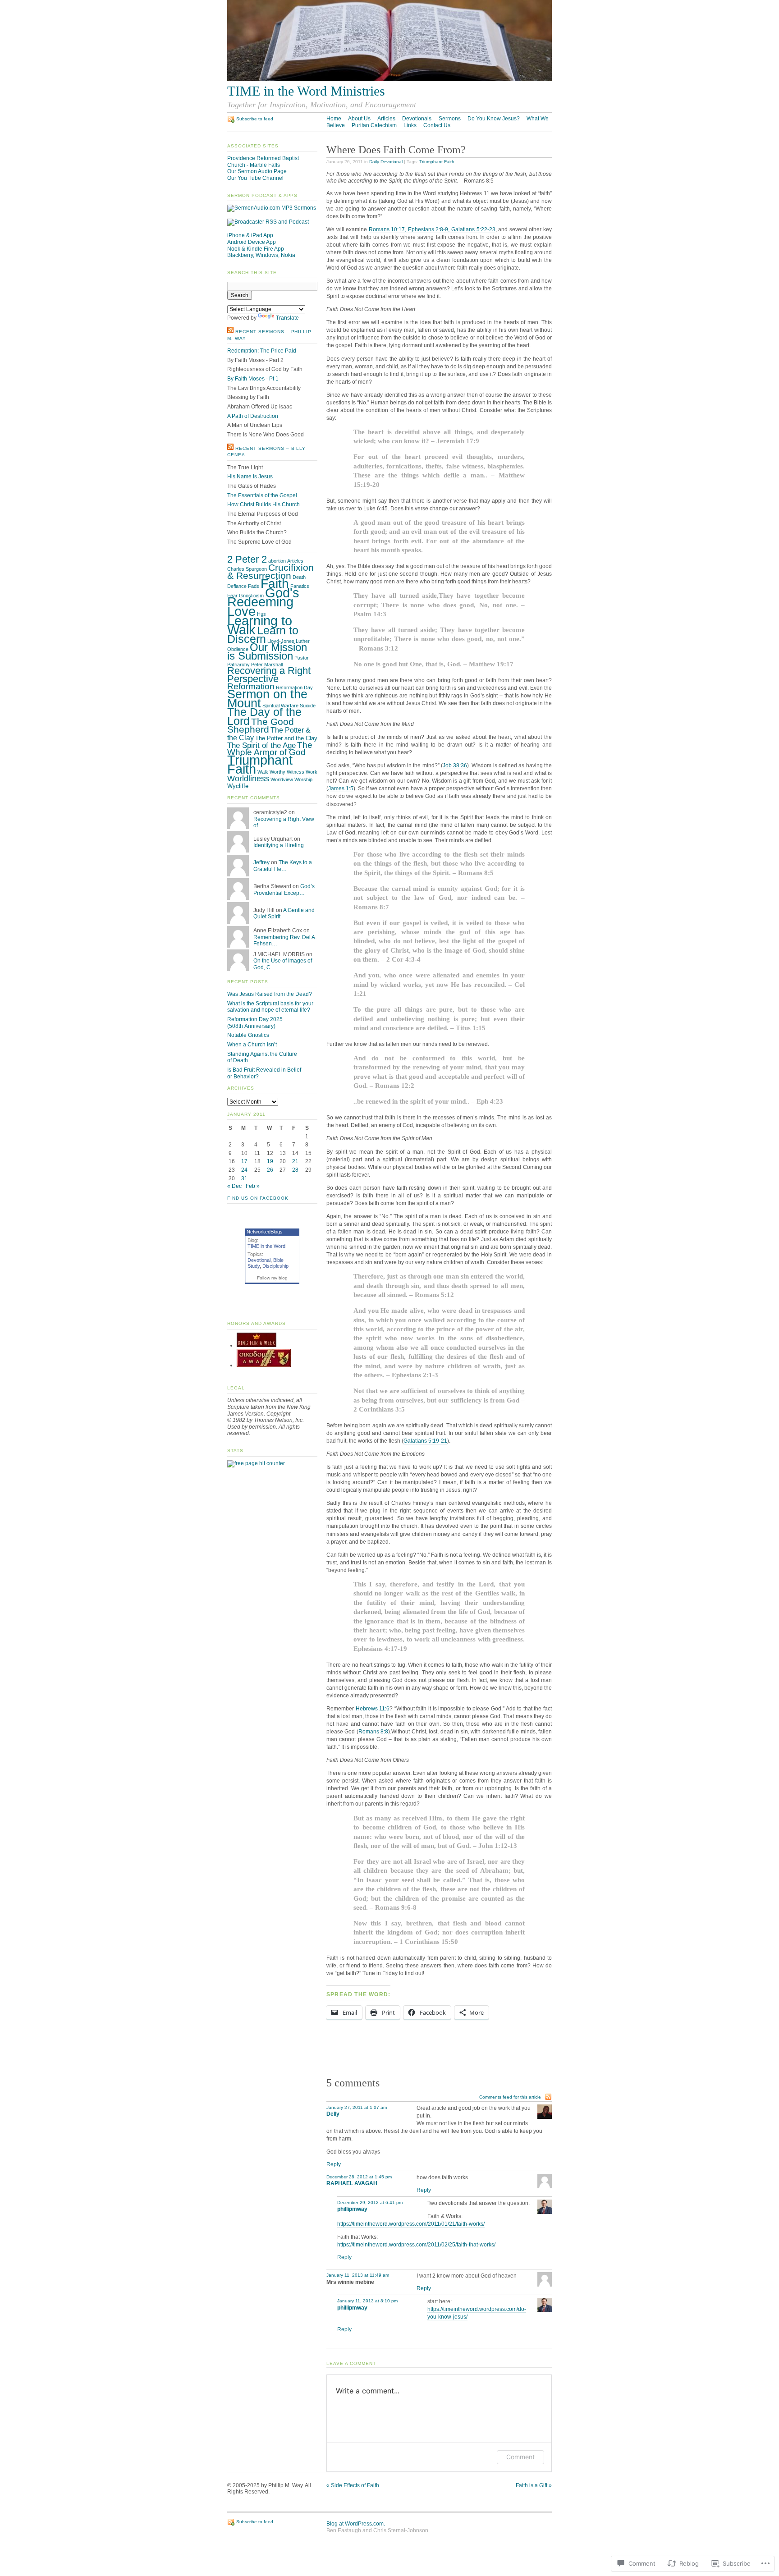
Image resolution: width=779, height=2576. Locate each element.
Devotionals (417, 119)
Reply (334, 2164)
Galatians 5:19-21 (425, 1441)
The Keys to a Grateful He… (283, 866)
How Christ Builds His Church (263, 504)
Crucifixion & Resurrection (270, 572)
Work (312, 772)
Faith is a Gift (534, 2485)
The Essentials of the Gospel (262, 495)
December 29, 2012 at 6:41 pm (370, 2202)
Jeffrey (261, 862)
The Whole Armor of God (270, 749)
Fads (254, 586)
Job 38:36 (455, 765)
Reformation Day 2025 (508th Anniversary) (255, 1023)
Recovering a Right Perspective (269, 675)
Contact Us (437, 125)
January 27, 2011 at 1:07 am (357, 2107)
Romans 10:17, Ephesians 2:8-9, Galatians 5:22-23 (432, 229)
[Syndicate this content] (230, 332)
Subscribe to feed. (255, 2522)
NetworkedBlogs (265, 1232)
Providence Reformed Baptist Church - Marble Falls (263, 162)
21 (295, 1161)
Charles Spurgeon (247, 569)
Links (410, 125)
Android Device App (252, 242)
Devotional (259, 1260)
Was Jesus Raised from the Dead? (270, 994)
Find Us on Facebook (258, 1198)
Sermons (450, 119)
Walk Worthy (271, 772)
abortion (277, 561)
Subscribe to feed (255, 119)
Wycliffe (238, 786)
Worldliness (248, 779)
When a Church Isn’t (252, 1045)
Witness (296, 772)
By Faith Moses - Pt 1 (253, 379)
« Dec (234, 1186)
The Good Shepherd (261, 726)
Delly (333, 2114)
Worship (303, 779)
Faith (275, 583)
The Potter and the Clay (286, 738)
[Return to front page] (389, 79)
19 (270, 1161)
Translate (287, 318)
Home (334, 119)
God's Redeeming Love (263, 602)
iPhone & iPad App (250, 235)
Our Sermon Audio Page (257, 171)
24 (244, 1170)
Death (299, 577)
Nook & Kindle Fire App (256, 249)
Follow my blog (272, 1278)
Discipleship (275, 1266)
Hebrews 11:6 (373, 1709)
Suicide (308, 706)
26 (270, 1170)
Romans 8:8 (373, 1732)
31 (244, 1178)
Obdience (238, 649)
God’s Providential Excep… (284, 890)
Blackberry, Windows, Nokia (261, 255)
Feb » (253, 1186)
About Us (359, 119)
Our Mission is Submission (267, 652)
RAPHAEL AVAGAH (352, 2183)
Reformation (251, 686)
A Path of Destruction (253, 416)
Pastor (302, 658)
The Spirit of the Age (261, 745)
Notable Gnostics (248, 1035)
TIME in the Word (266, 1246)
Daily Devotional (386, 162)
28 (295, 1170)
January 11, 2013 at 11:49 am (358, 2275)
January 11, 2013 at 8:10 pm (367, 2301)
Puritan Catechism (374, 125)
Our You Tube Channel (255, 178)
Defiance (237, 586)
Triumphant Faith (437, 162)
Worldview (282, 779)
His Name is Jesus (250, 477)
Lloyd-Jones (281, 641)
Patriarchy (238, 665)
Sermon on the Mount (267, 699)
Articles (386, 119)
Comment (520, 2457)
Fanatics (300, 586)
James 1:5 (341, 788)
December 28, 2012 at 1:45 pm (359, 2177)
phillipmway (352, 2209)
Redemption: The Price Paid (262, 351)
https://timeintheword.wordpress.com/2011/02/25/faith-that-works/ (416, 2245)
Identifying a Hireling (279, 845)
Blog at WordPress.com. (356, 2524)
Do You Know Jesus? (494, 119)
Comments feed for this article (510, 2097)
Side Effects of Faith (353, 2485)
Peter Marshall (267, 665)
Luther (303, 641)
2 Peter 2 (247, 559)
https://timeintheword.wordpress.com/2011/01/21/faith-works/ (411, 2224)
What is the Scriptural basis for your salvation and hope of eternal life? (270, 1007)
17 (244, 1161)
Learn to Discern (263, 635)
